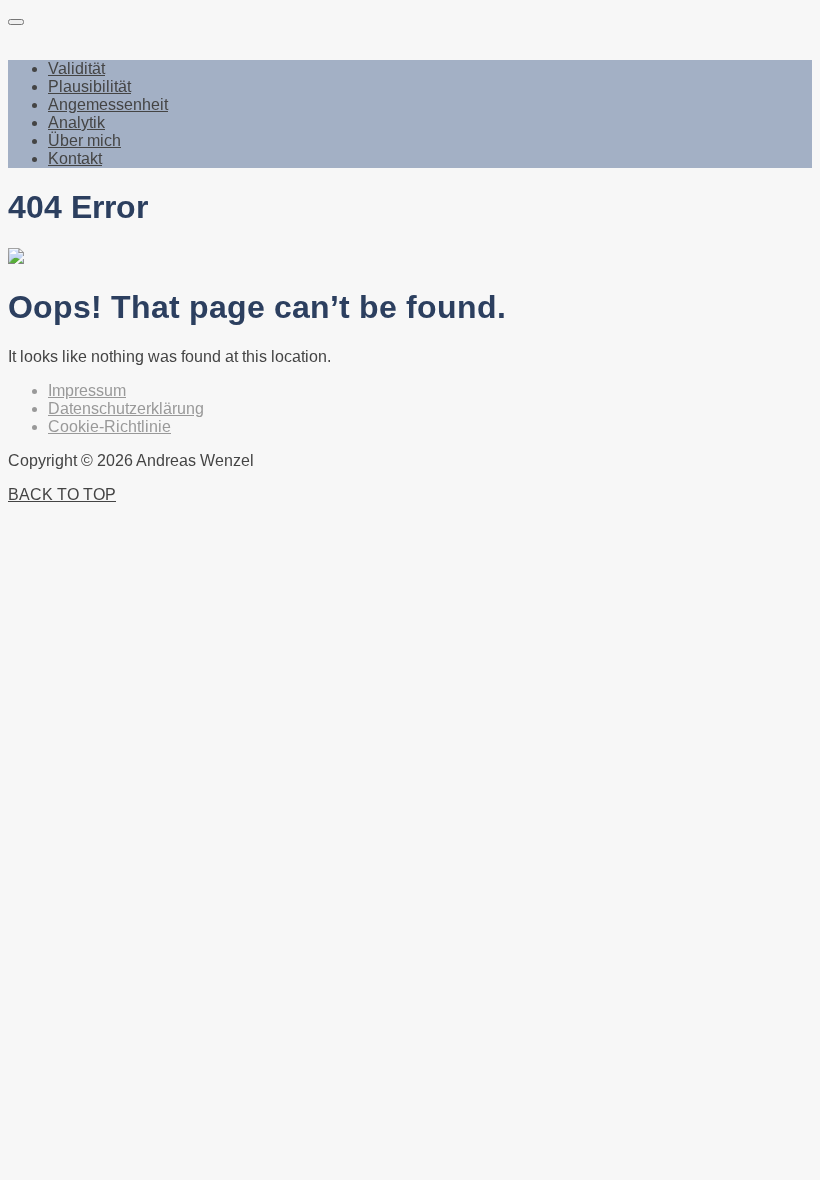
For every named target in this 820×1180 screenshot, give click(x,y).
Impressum (87, 390)
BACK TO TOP (62, 494)
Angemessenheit (108, 104)
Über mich (84, 140)
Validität (76, 68)
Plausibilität (89, 86)
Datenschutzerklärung (126, 408)
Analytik (76, 122)
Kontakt (75, 158)
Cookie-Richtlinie (109, 426)
